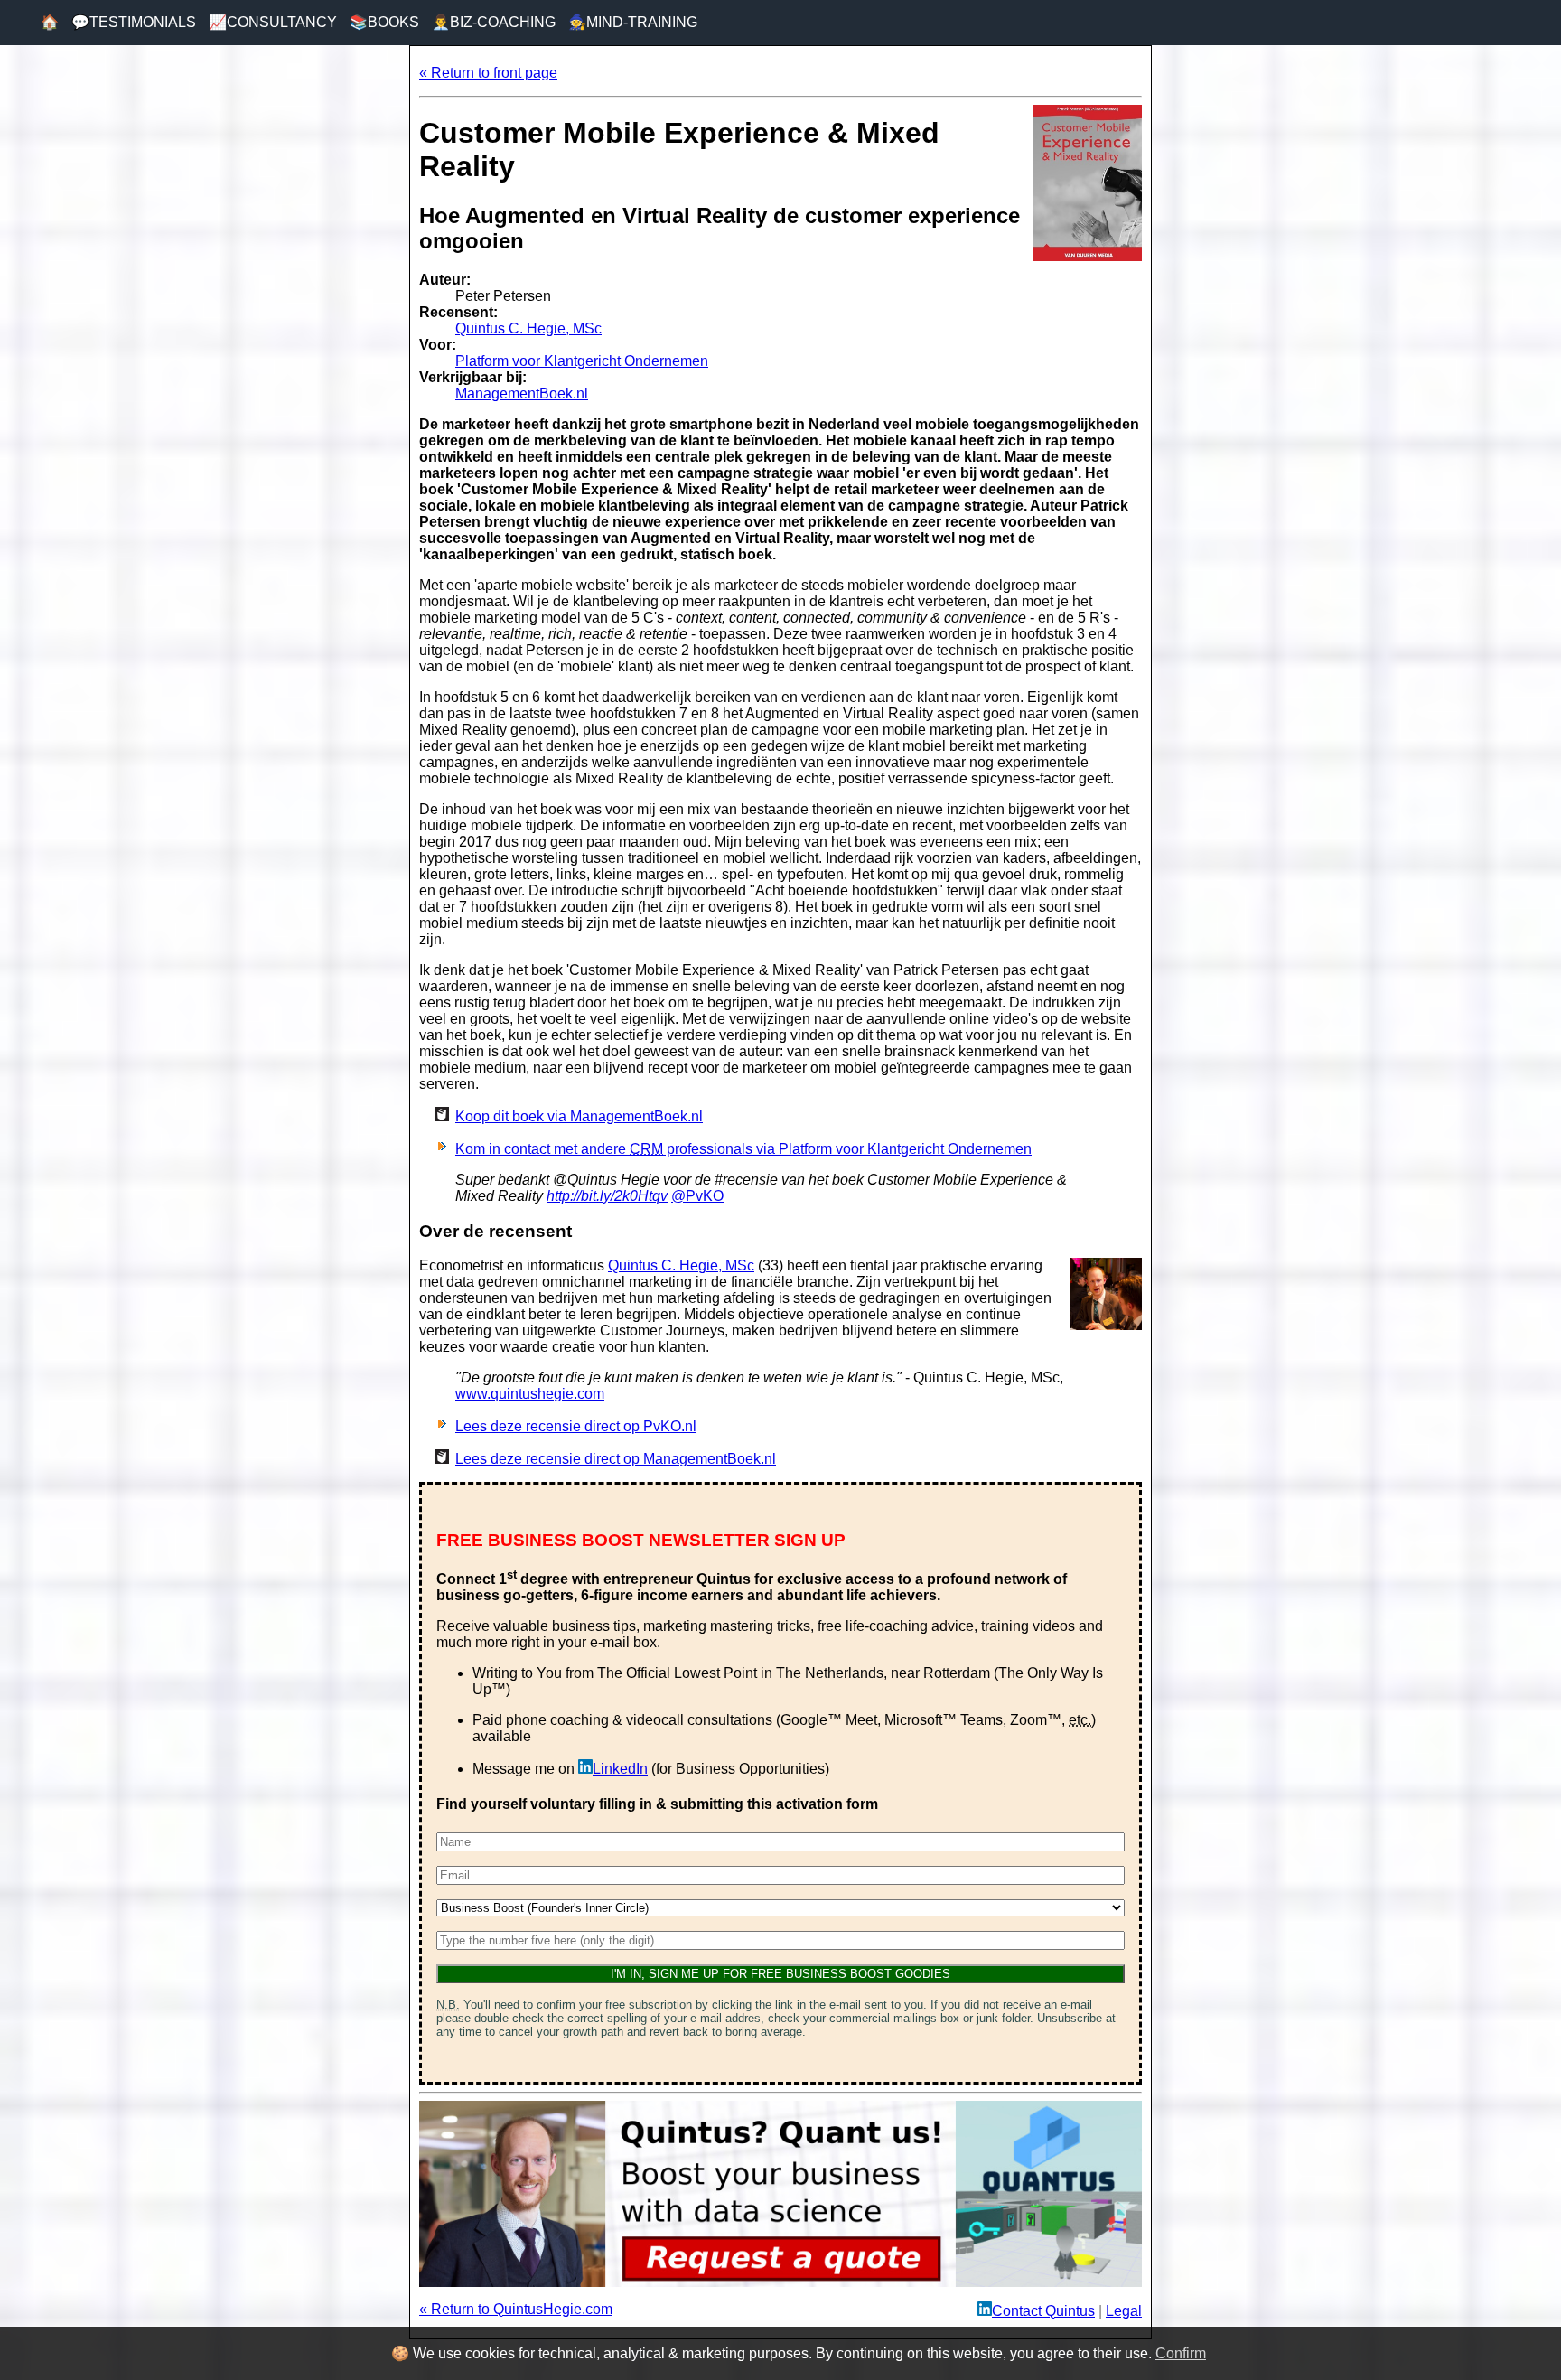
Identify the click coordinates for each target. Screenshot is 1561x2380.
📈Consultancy (273, 22)
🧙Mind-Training (633, 22)
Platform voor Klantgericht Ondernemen (582, 361)
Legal (1124, 2311)
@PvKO (697, 1196)
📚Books (384, 22)
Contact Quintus (1043, 2311)
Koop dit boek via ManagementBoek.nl (579, 1116)
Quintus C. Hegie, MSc (528, 328)
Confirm (1181, 2353)
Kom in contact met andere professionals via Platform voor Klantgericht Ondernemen (743, 1149)
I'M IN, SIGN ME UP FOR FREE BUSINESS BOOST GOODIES (780, 1974)
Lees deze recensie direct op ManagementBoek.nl (616, 1459)
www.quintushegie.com (530, 1394)
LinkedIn (620, 1769)
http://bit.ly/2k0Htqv (607, 1196)
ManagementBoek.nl (522, 394)
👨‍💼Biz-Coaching (494, 22)
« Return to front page (488, 73)
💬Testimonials (134, 22)
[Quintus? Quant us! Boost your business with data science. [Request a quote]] (780, 2282)
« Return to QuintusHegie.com (516, 2309)
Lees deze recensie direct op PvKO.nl (576, 1426)
